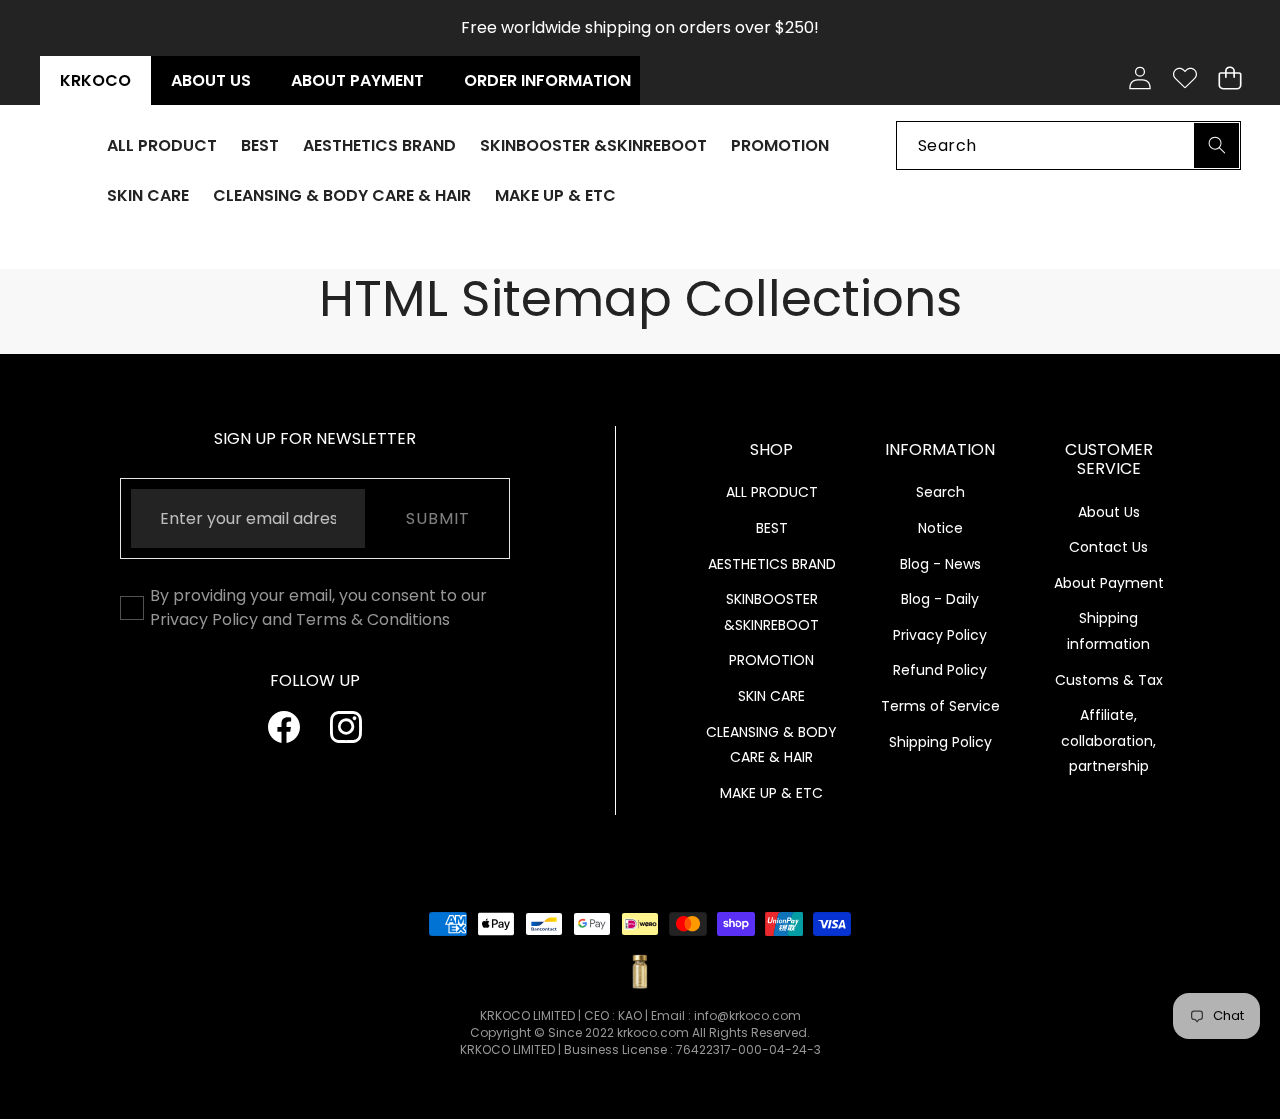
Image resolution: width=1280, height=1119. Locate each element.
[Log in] (1139, 78)
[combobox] (1068, 144)
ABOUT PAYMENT (357, 80)
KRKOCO (95, 80)
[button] (1229, 78)
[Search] (1216, 144)
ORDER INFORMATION (547, 80)
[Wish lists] (1184, 78)
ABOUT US (211, 80)
